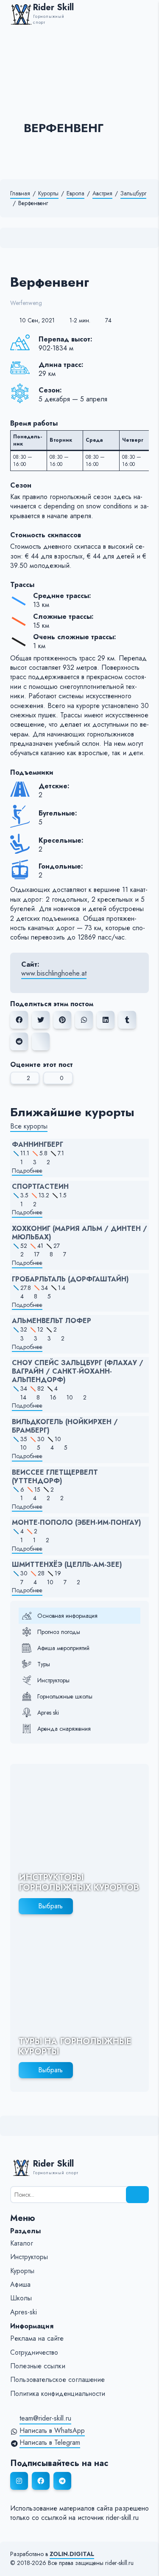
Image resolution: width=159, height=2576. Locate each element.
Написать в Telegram (50, 2443)
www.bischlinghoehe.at (54, 973)
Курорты (48, 193)
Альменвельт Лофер (52, 1321)
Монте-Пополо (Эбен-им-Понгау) (77, 1523)
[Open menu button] (145, 14)
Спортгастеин (40, 1187)
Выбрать (50, 1906)
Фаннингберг (38, 1145)
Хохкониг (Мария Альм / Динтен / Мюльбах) (79, 1233)
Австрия (102, 193)
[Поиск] (137, 2195)
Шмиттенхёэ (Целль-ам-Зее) (67, 1565)
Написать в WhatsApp (52, 2431)
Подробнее (27, 1171)
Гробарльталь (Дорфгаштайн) (70, 1279)
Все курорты (29, 1126)
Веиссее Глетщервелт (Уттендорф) (55, 1477)
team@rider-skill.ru (45, 2418)
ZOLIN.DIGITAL (72, 2554)
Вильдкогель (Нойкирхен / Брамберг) (65, 1426)
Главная (20, 193)
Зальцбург (133, 193)
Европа (75, 193)
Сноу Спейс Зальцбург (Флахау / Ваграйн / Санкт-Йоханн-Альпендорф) (78, 1371)
